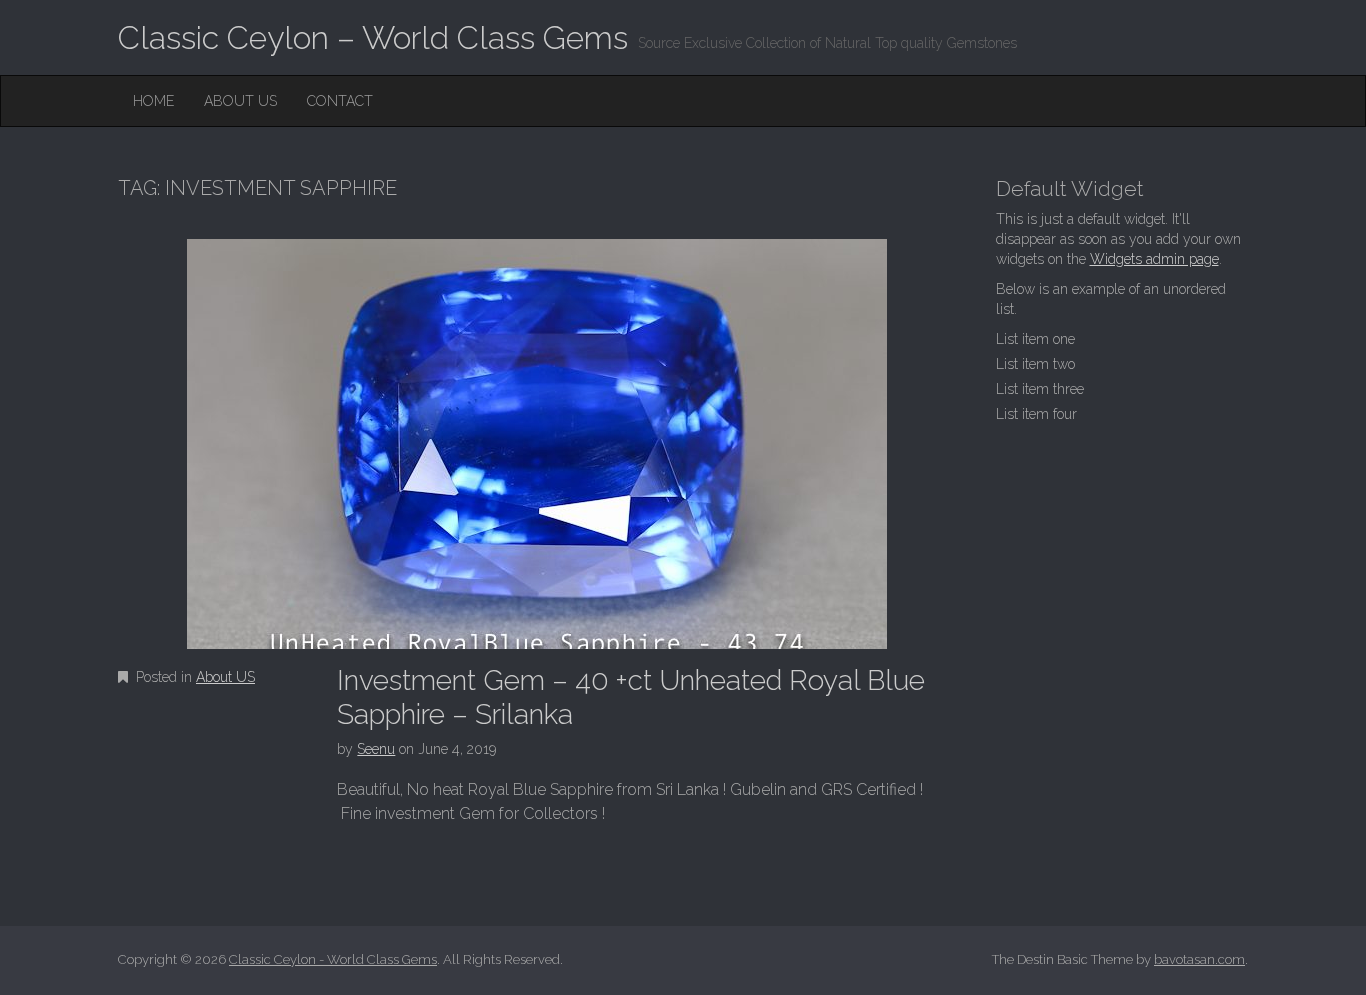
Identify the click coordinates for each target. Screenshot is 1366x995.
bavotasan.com (1199, 959)
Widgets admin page (1154, 259)
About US (240, 101)
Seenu (376, 749)
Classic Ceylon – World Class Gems (373, 37)
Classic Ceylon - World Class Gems (333, 959)
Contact (340, 101)
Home (153, 101)
